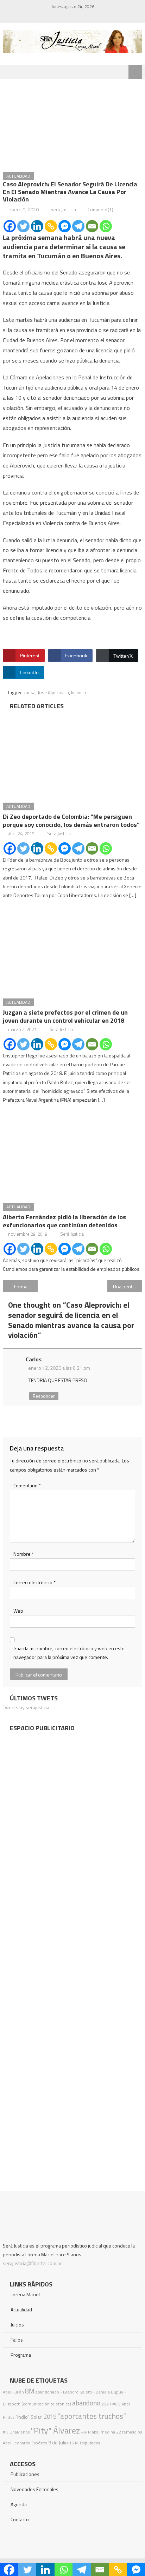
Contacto (20, 2519)
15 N (73, 2443)
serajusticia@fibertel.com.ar (32, 2263)
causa (30, 692)
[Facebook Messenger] (65, 226)
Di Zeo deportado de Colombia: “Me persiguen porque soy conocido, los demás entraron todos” (71, 821)
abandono (86, 2403)
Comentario (27, 1485)
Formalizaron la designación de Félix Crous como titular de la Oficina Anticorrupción (26, 1286)
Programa (21, 2355)
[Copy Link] (51, 226)
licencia (78, 692)
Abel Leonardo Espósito (25, 2443)
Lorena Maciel (25, 2294)
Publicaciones (25, 2474)
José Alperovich (53, 692)
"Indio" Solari (29, 2417)
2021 (106, 2404)
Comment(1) (100, 209)
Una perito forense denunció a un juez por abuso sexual (128, 1286)
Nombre (24, 1554)
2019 (50, 2417)
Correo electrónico (34, 1582)
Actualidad (18, 176)
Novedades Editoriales (34, 2489)
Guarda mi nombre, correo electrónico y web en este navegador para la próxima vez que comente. (69, 1653)
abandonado (47, 2392)
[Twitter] (23, 226)
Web (18, 1611)
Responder (44, 1396)
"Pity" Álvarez (55, 2430)
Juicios (17, 2325)
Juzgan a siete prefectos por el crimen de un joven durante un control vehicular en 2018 (65, 1016)
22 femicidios (129, 2432)
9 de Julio (58, 2443)
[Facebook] (10, 226)
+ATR (86, 2432)
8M (30, 2391)
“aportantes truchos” (92, 2416)
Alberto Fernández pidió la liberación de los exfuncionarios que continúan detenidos (64, 1221)
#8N (116, 2404)
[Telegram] (78, 226)
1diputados (89, 2443)
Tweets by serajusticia (26, 1707)
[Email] (92, 226)
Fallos (17, 2340)
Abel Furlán (13, 2392)
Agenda (19, 2504)
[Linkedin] (37, 226)
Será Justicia (63, 209)
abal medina (103, 2432)
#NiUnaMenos (16, 2432)
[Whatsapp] (106, 226)
